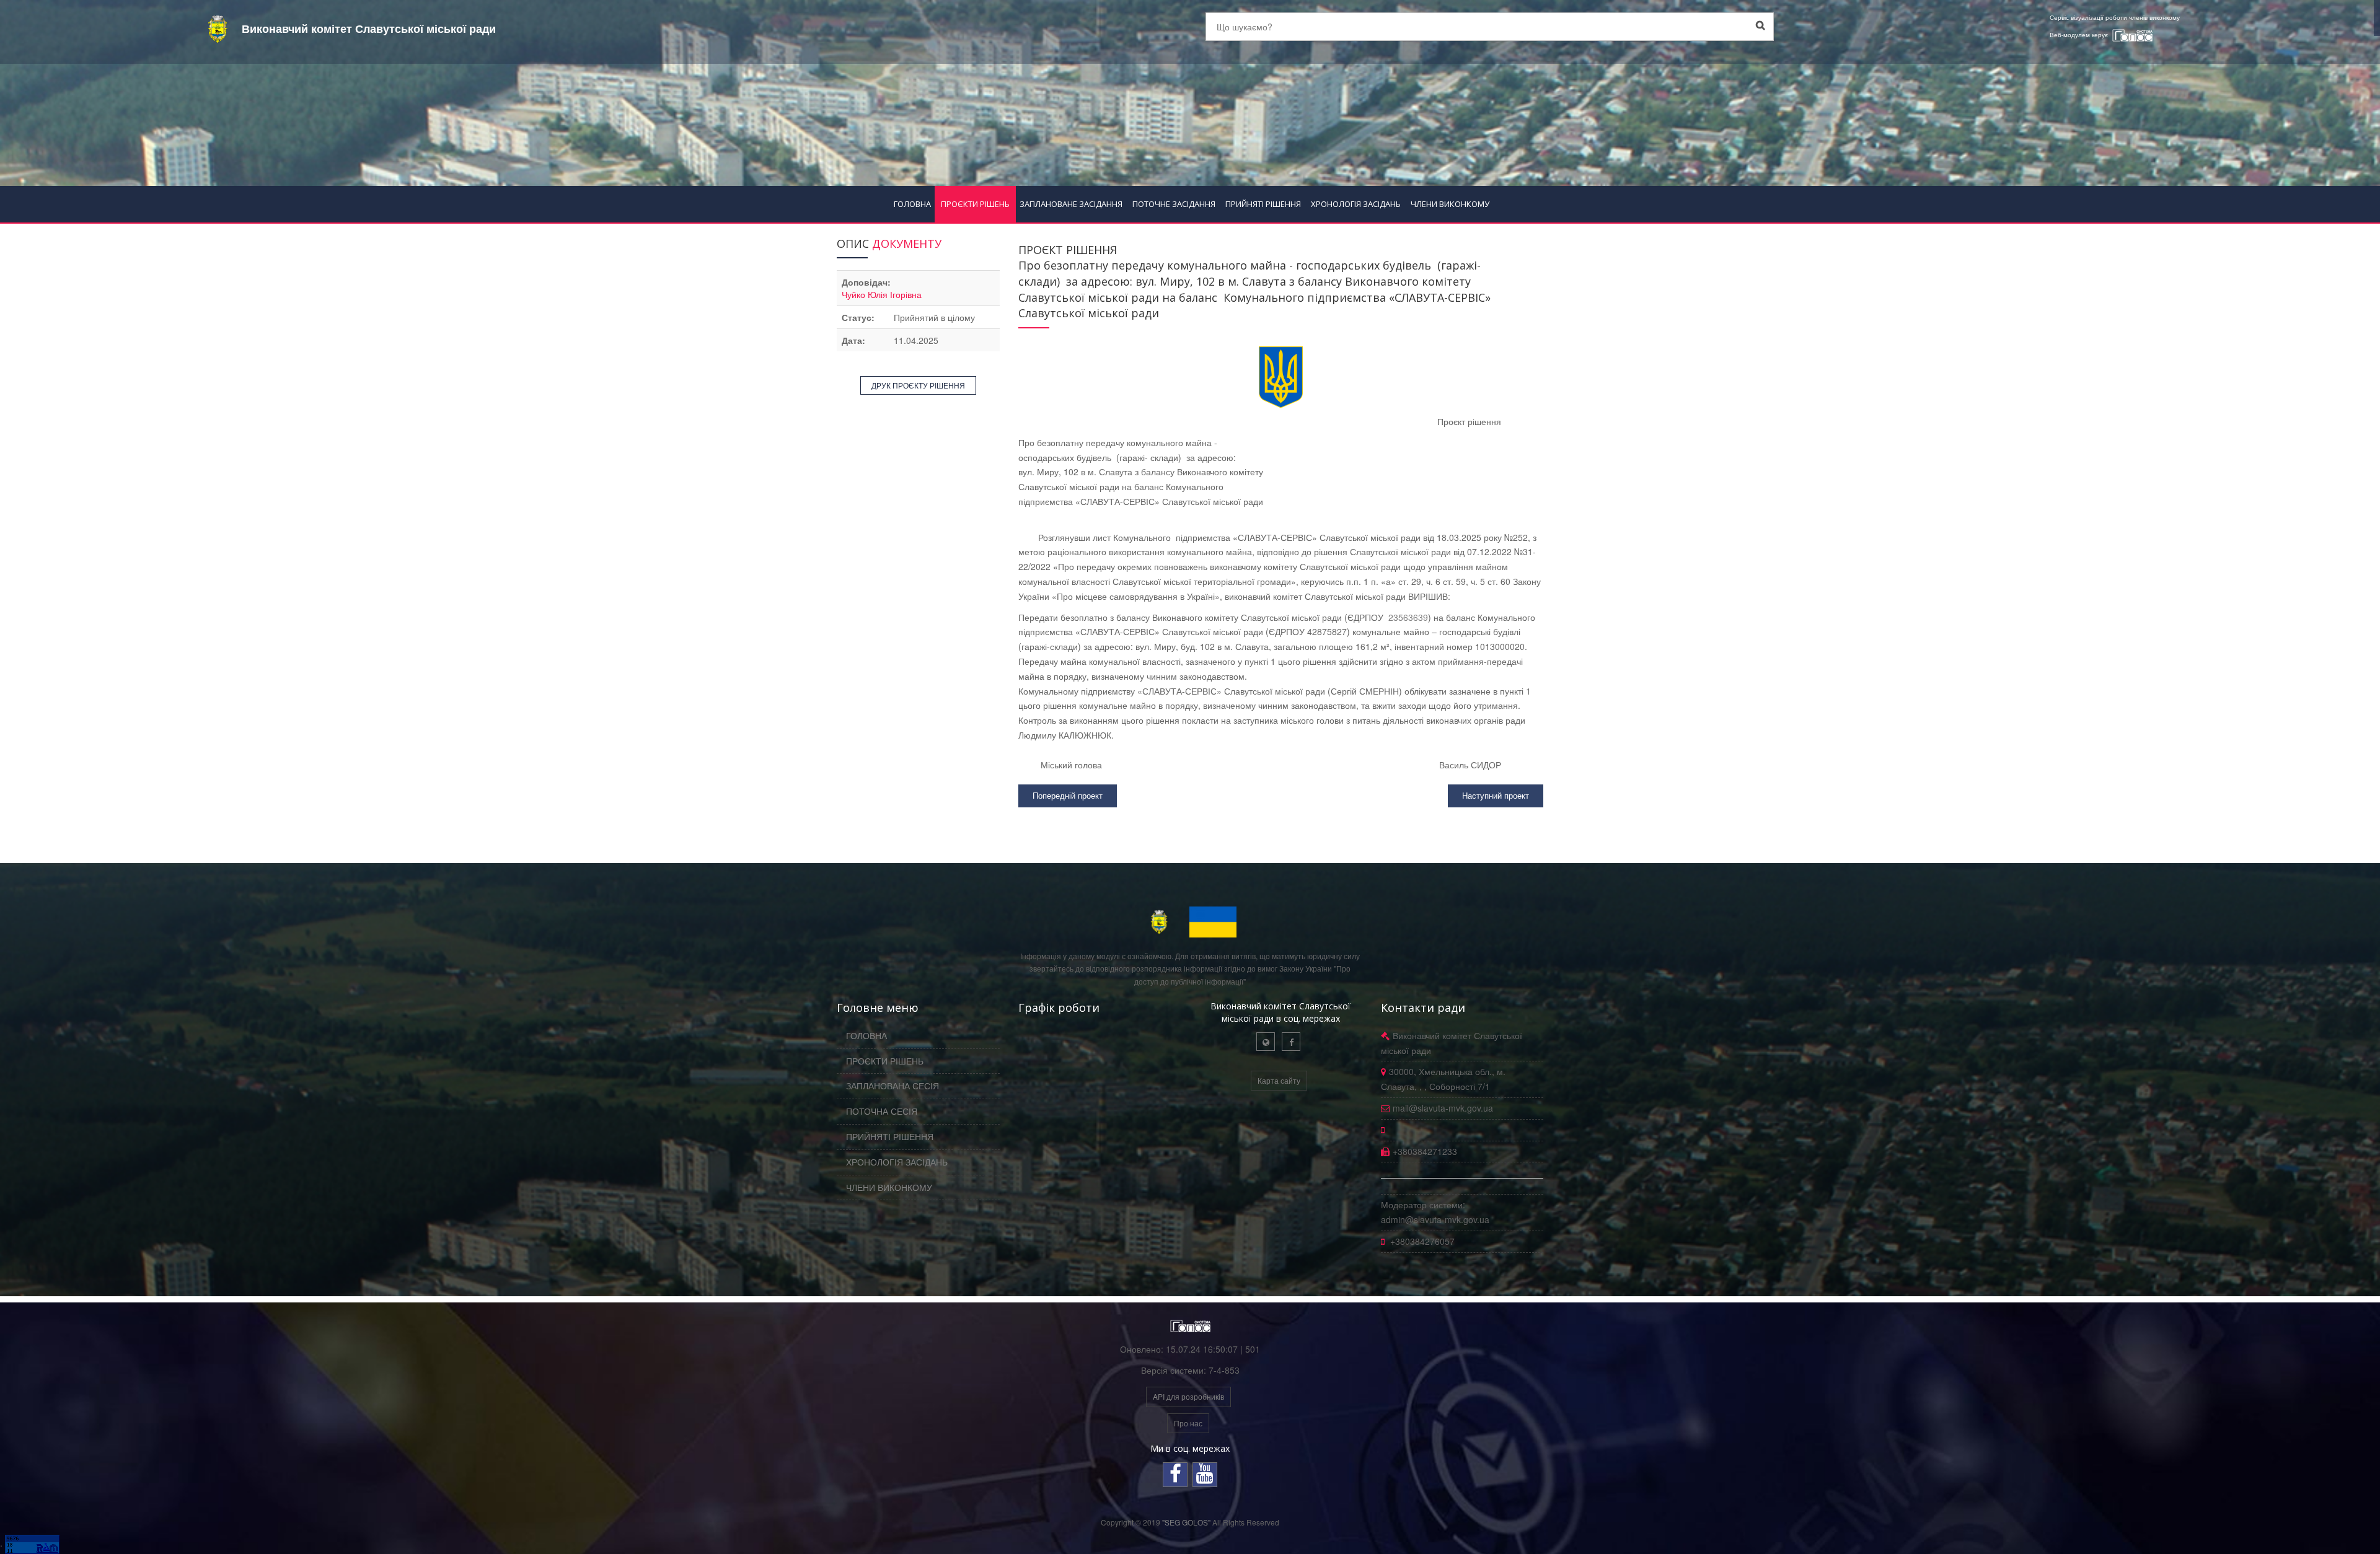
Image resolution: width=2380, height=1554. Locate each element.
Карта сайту (1279, 1080)
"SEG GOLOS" (1186, 1522)
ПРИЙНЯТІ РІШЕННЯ (1263, 204)
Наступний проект (1496, 795)
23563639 (1408, 617)
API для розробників (1188, 1396)
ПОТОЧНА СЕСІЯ (882, 1111)
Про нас (1188, 1423)
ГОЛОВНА (912, 204)
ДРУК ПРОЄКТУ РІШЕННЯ (918, 385)
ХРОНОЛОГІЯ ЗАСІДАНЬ (1356, 204)
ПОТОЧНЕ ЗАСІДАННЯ (1174, 204)
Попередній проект (1068, 795)
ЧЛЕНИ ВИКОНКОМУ (1450, 204)
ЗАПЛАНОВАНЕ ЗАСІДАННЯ (1071, 204)
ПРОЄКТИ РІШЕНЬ (975, 204)
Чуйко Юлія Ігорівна (882, 294)
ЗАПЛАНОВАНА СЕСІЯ (892, 1086)
